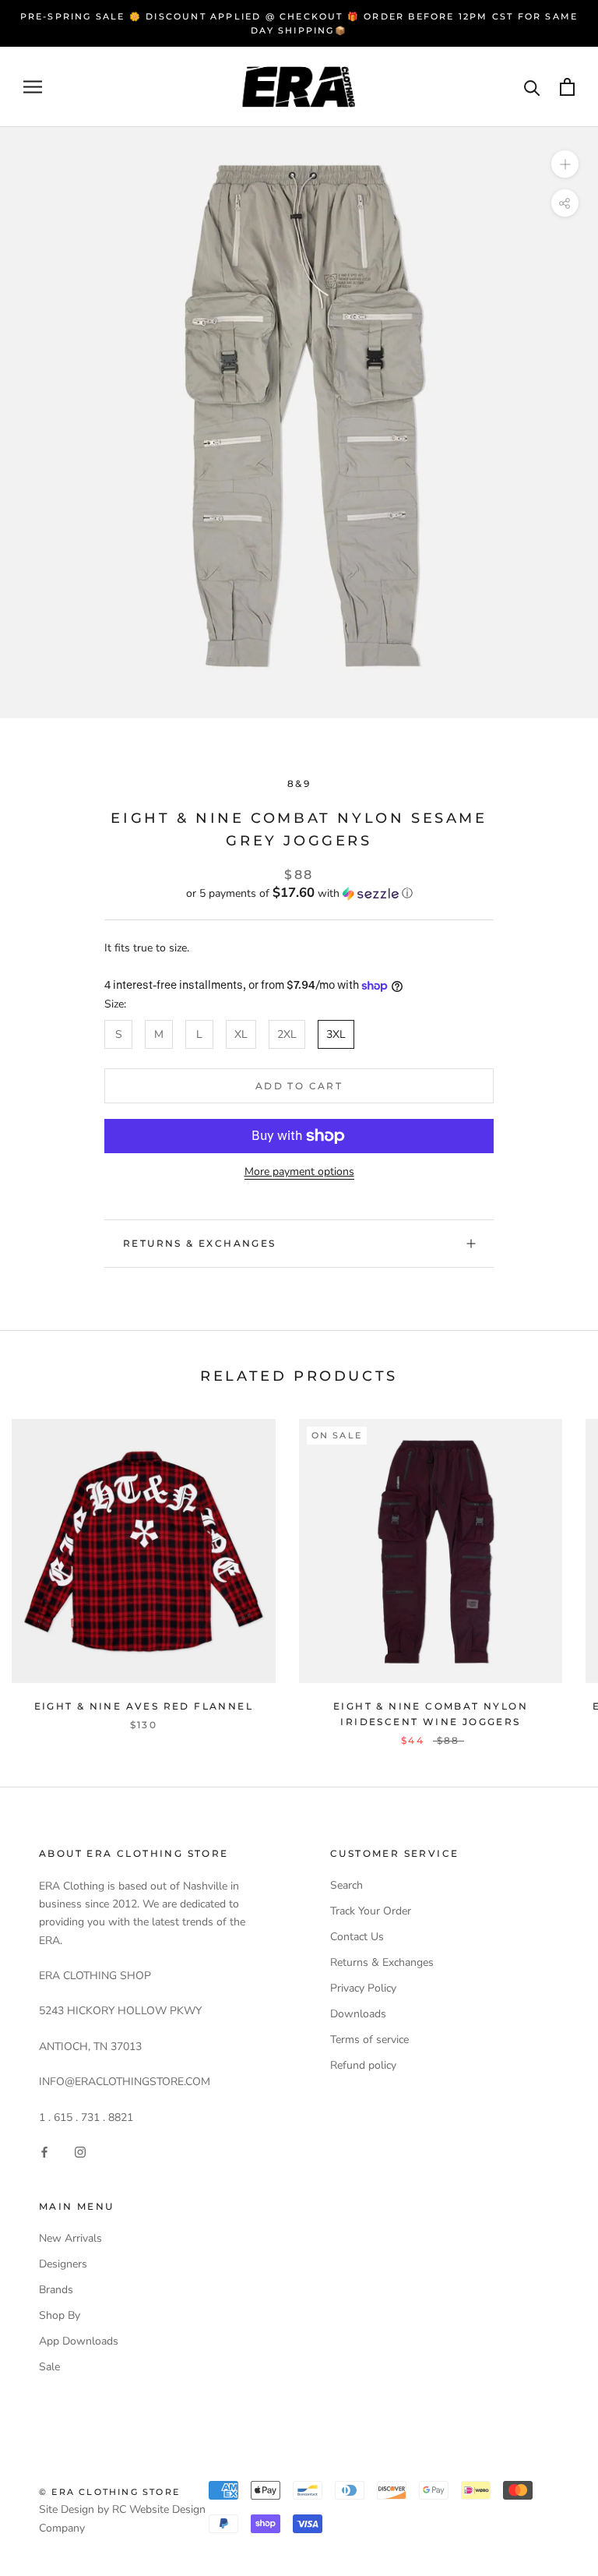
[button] (299, 893)
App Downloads (79, 2341)
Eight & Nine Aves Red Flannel (144, 1706)
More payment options (299, 1172)
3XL (336, 1034)
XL (241, 1034)
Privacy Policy (363, 1988)
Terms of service (369, 2040)
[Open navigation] (33, 87)
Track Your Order (371, 1911)
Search (346, 1885)
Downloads (358, 2014)
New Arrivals (70, 2238)
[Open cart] (567, 87)
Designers (63, 2264)
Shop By (60, 2315)
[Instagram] (80, 2151)
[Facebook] (44, 2151)
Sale (49, 2367)
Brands (56, 2290)
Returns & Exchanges (200, 1243)
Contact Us (357, 1937)
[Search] (532, 87)
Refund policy (363, 2065)
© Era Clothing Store (109, 2492)
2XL (287, 1034)
